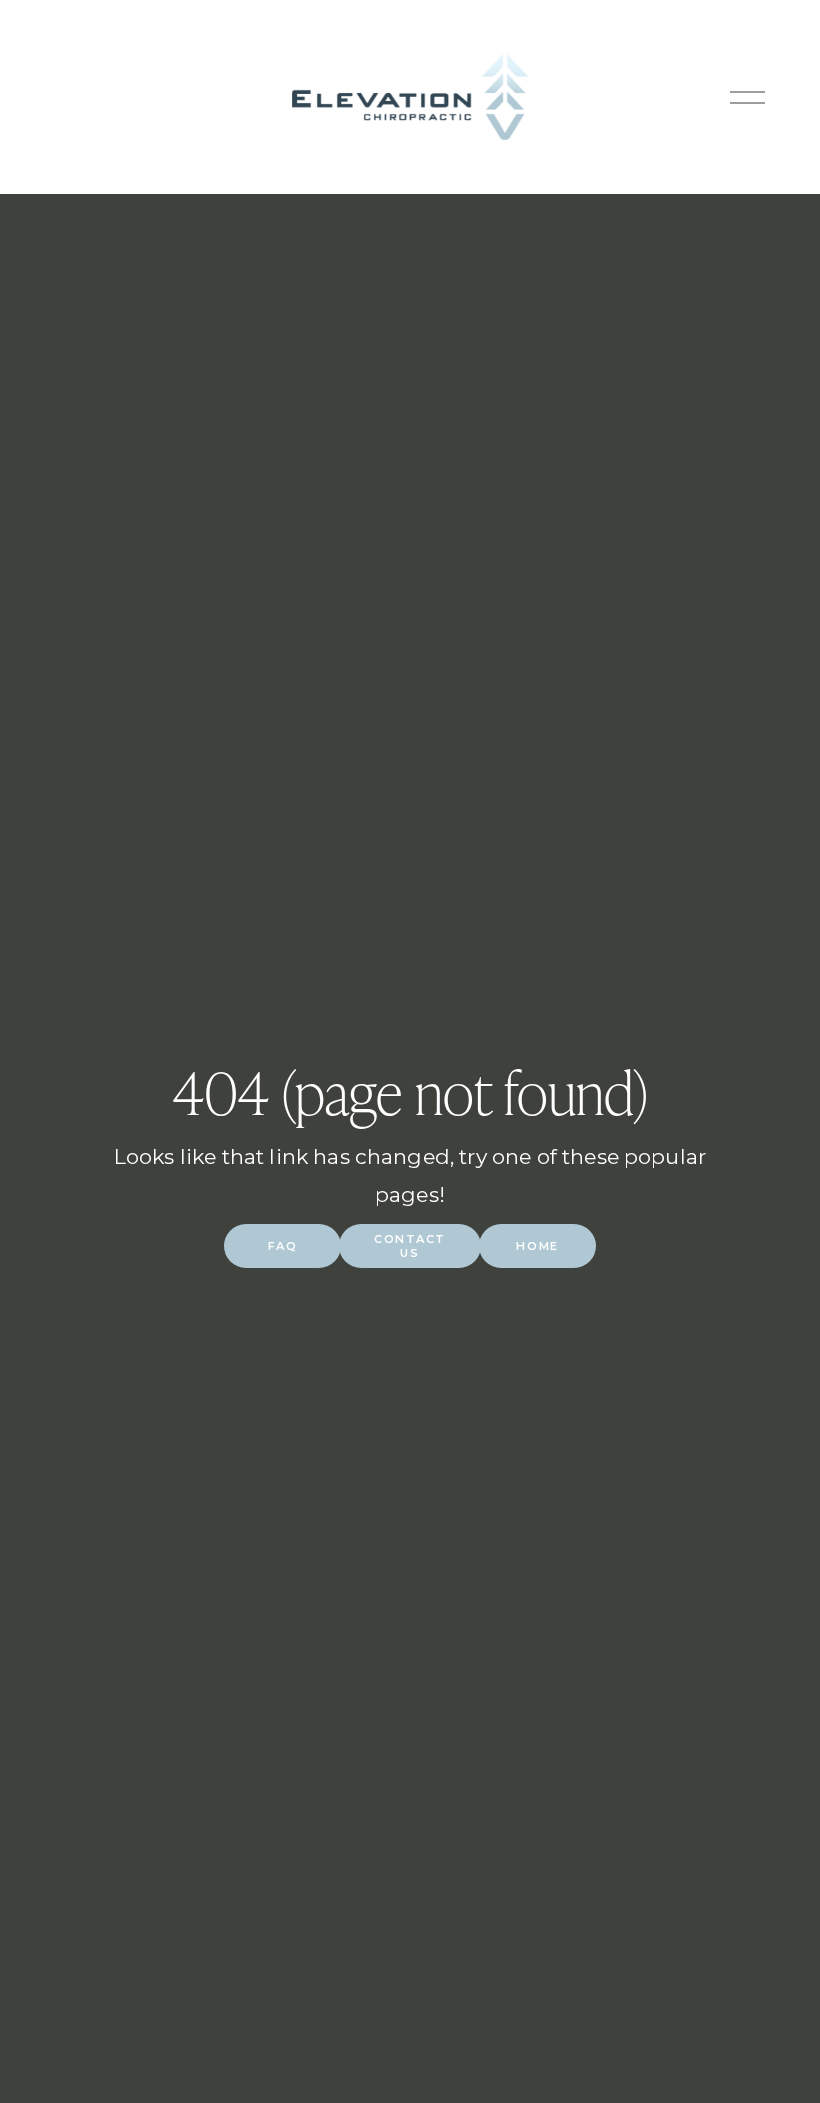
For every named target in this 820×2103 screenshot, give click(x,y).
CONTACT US (410, 1246)
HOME (537, 1246)
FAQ (283, 1246)
